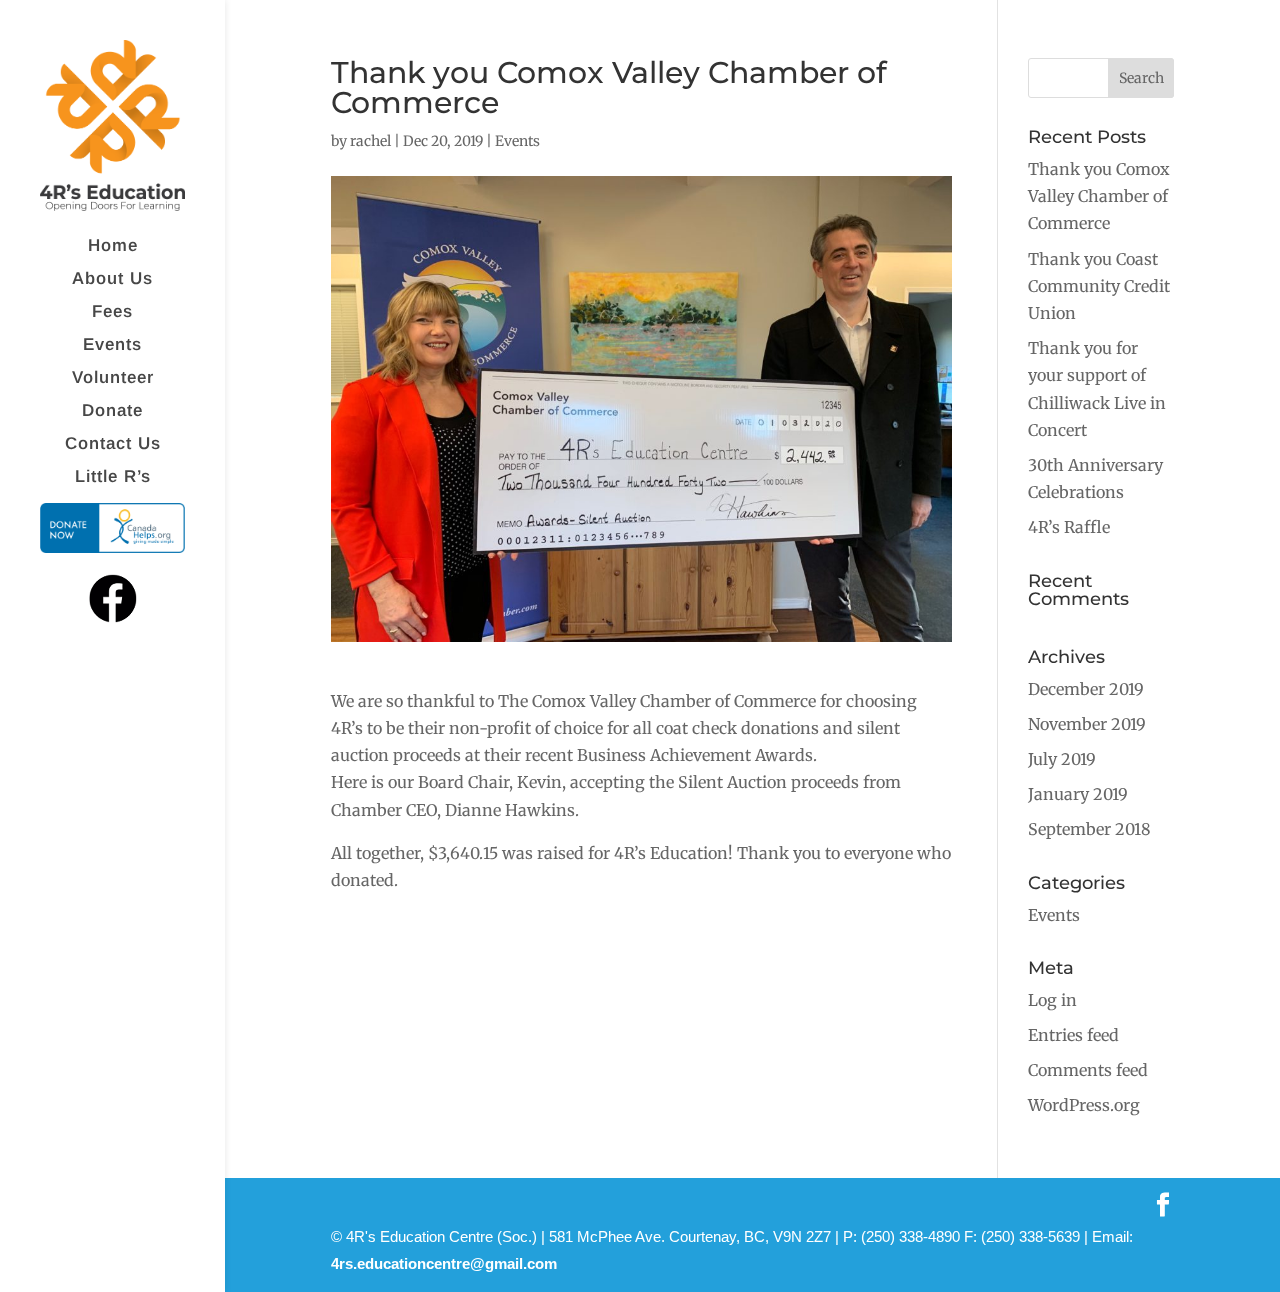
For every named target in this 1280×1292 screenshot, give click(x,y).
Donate (112, 412)
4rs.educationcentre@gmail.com (444, 1263)
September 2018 (1089, 829)
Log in (1052, 1000)
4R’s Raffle (1069, 527)
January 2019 (1078, 794)
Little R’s (113, 478)
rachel (370, 141)
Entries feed (1073, 1035)
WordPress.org (1084, 1105)
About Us (112, 280)
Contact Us (113, 445)
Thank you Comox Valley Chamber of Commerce (1099, 196)
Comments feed (1088, 1070)
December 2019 (1086, 689)
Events (112, 346)
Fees (112, 313)
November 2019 (1087, 724)
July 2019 (1062, 759)
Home (113, 247)
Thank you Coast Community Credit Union (1099, 286)
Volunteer (113, 379)
